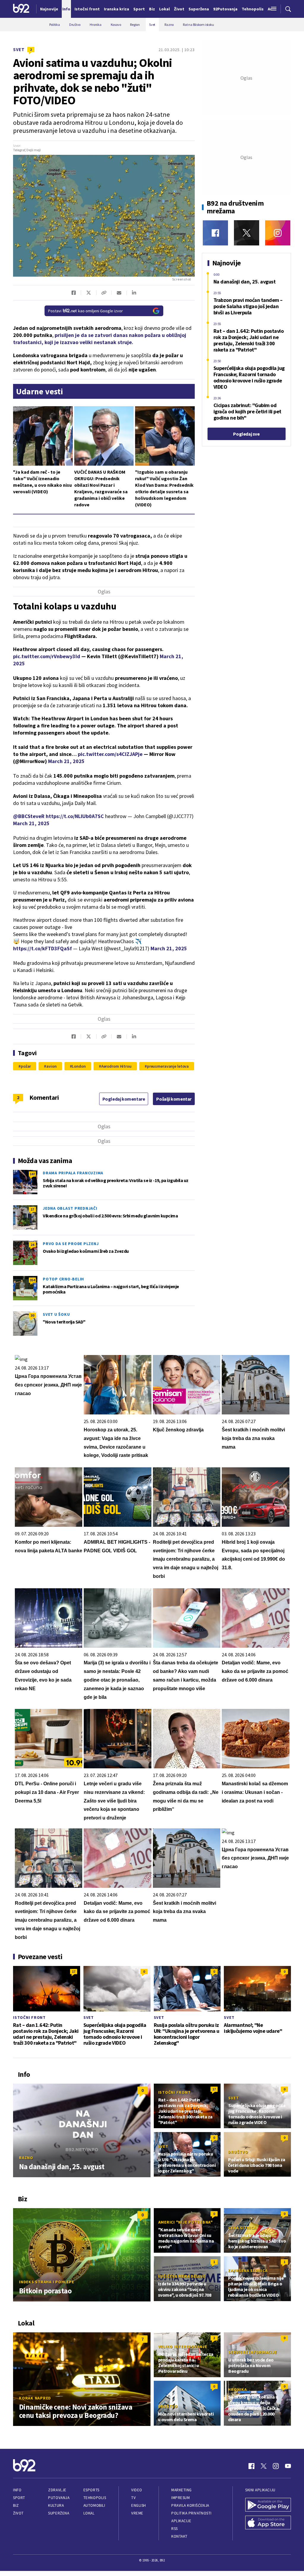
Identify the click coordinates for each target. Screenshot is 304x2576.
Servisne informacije (252, 2352)
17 (32, 1209)
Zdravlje (57, 2490)
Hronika (237, 2389)
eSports (91, 2490)
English (139, 2505)
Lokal (89, 2513)
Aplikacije (181, 2521)
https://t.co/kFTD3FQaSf (42, 948)
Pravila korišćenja (190, 2505)
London (79, 1066)
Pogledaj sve (246, 434)
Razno (26, 2158)
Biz (16, 2505)
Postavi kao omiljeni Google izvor (85, 311)
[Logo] (21, 9)
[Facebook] (215, 233)
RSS (175, 2529)
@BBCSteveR (29, 816)
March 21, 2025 (66, 761)
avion (51, 1066)
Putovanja (59, 2498)
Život (18, 2513)
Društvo (238, 2152)
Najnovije (49, 9)
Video (137, 2490)
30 (32, 1315)
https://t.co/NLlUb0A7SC (75, 816)
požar (26, 1066)
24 (32, 1245)
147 (32, 1174)
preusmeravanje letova (168, 1066)
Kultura (56, 2505)
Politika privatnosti (191, 2513)
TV (133, 2498)
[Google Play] (268, 2505)
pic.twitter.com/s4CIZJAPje (110, 754)
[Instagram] (278, 233)
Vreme (137, 2513)
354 (32, 1280)
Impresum (180, 2498)
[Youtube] (288, 2466)
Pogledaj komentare (124, 1099)
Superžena (59, 2513)
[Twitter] (247, 233)
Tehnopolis (95, 2498)
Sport (19, 2498)
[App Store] (268, 2523)
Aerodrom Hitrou (116, 1066)
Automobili (94, 2505)
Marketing (182, 2490)
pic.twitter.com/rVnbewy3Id (47, 656)
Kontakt (179, 2536)
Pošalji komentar (174, 1099)
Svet (19, 49)
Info (17, 2490)
